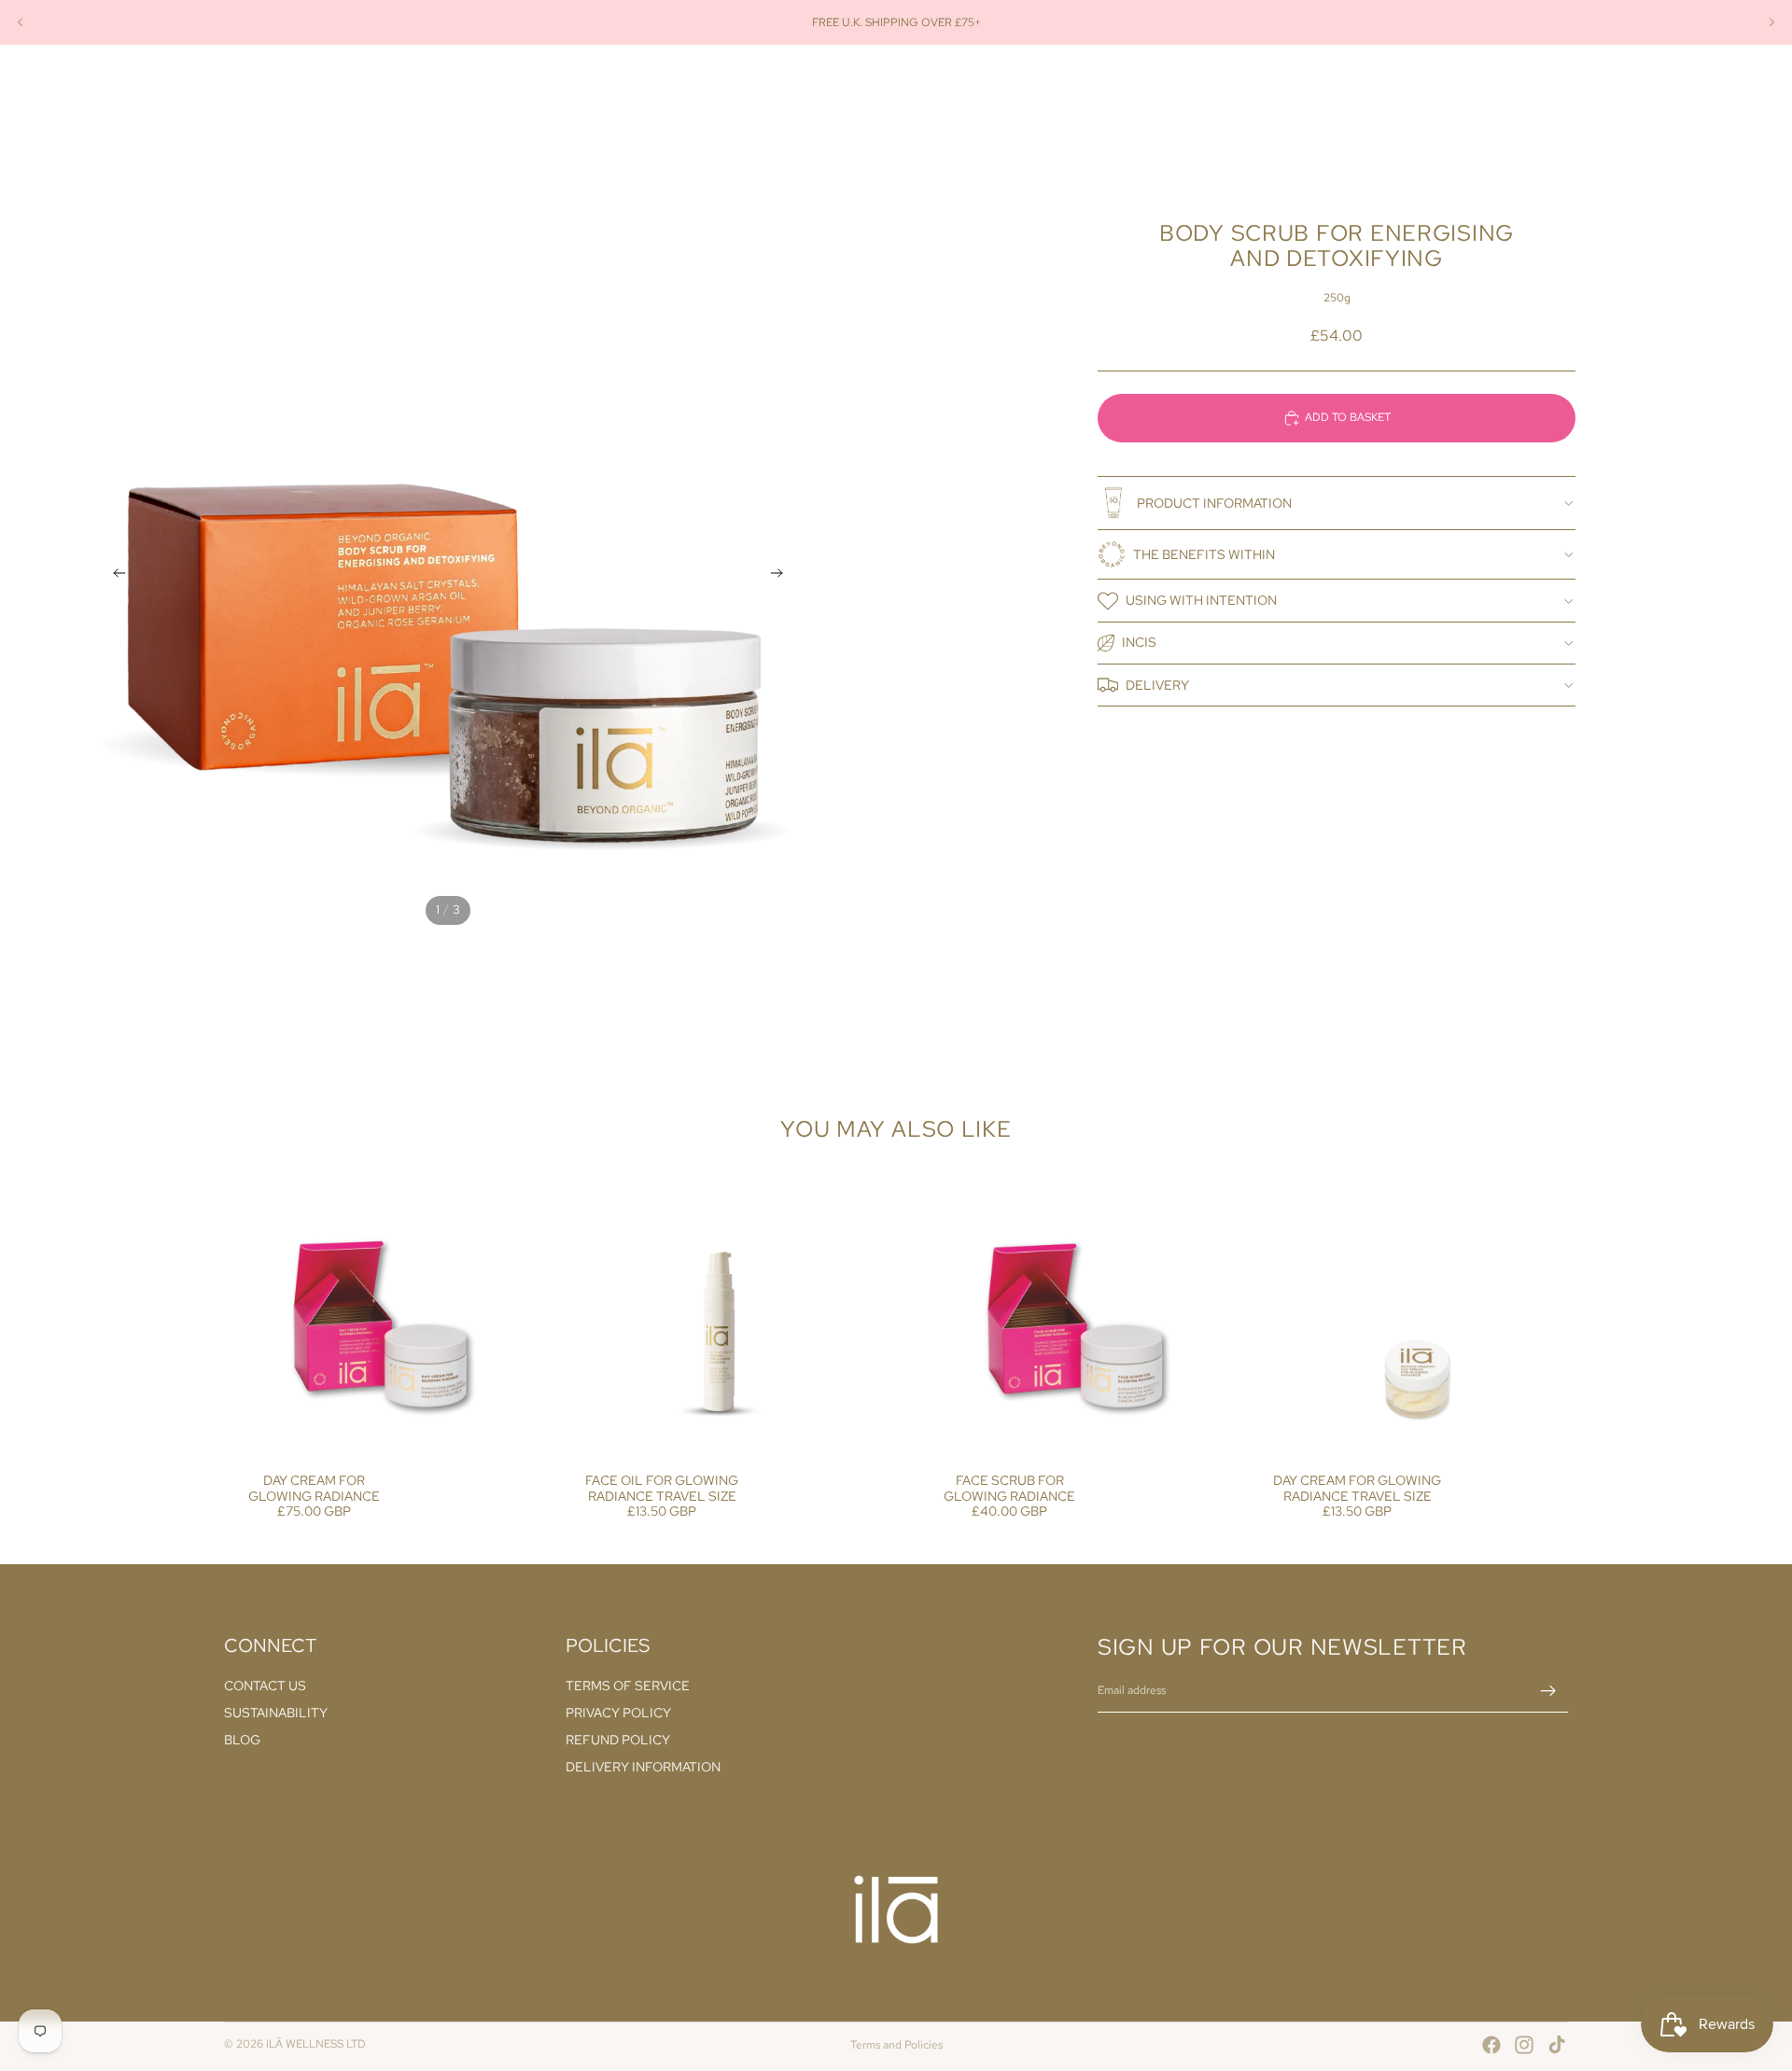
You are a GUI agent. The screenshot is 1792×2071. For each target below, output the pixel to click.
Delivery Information (643, 1767)
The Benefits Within (1204, 554)
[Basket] (1555, 87)
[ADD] (497, 1427)
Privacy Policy (618, 1714)
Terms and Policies (896, 2045)
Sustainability (276, 1714)
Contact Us (265, 1686)
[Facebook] (1491, 2045)
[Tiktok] (1557, 2045)
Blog (242, 1740)
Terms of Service (628, 1686)
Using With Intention (1201, 600)
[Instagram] (1524, 2045)
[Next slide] (1771, 22)
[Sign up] (1548, 1691)
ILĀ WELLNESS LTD (316, 2044)
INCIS (1139, 642)
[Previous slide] (21, 22)
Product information (1214, 503)
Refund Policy (618, 1740)
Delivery (1157, 685)
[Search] (1475, 87)
